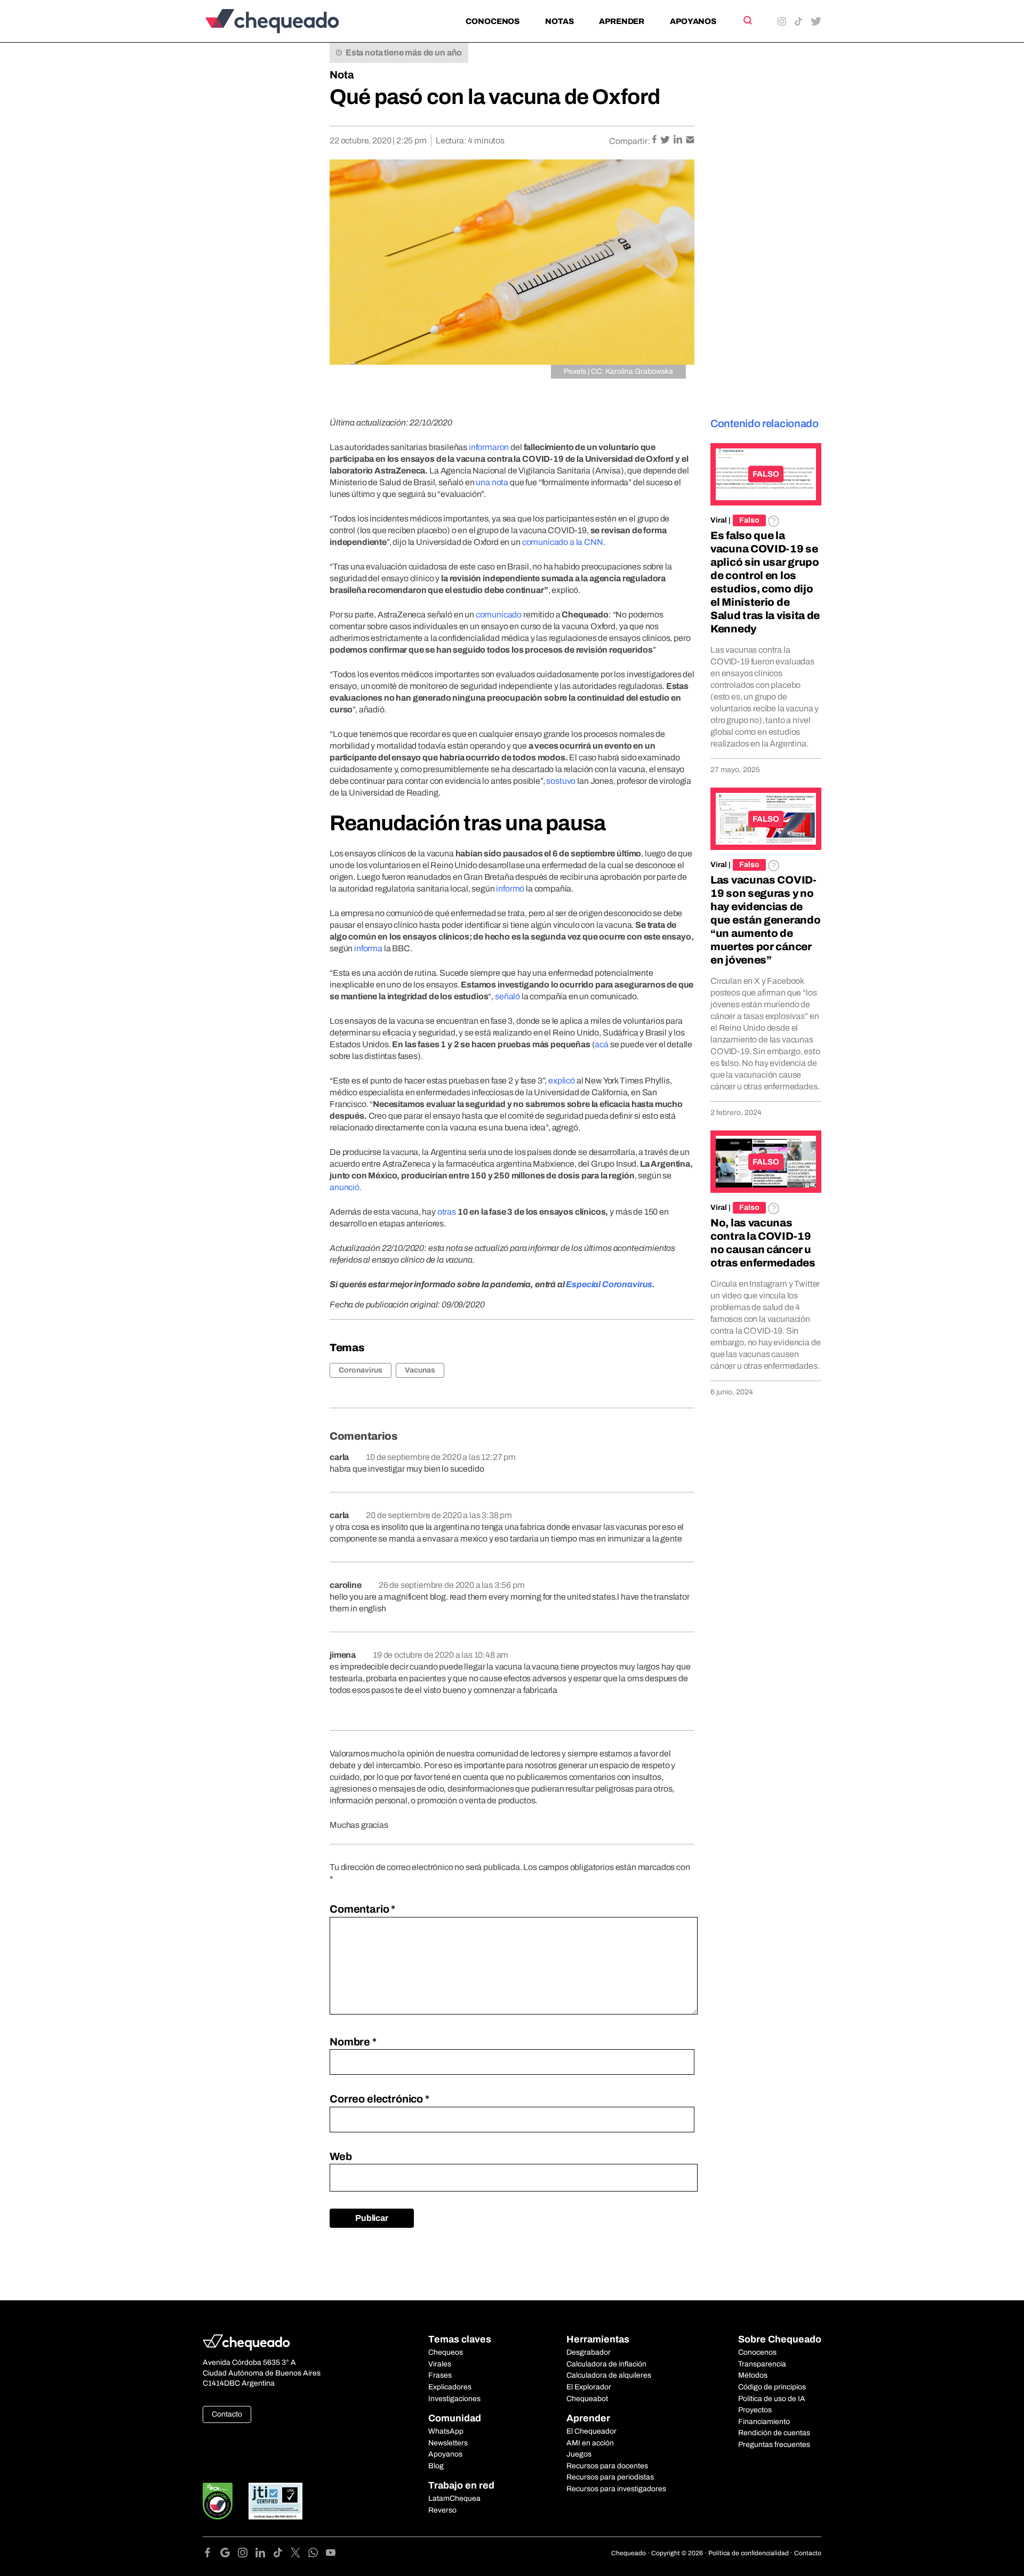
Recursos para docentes (607, 2466)
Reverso (442, 2510)
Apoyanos (693, 21)
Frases (440, 2375)
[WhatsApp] (317, 2554)
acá (602, 1044)
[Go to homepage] (290, 21)
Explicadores (450, 2387)
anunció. (346, 1187)
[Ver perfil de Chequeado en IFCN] (218, 2501)
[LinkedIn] (264, 2554)
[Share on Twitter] (666, 141)
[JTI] (276, 2501)
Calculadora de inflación (606, 2364)
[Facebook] (211, 2554)
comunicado (499, 615)
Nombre (353, 2042)
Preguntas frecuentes (774, 2445)
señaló (507, 996)
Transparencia (762, 2364)
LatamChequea (454, 2498)
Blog (436, 2466)
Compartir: (630, 141)
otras (447, 1212)
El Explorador (589, 2387)
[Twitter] (299, 2554)
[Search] (747, 20)
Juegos (579, 2454)
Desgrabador (589, 2352)
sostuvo (562, 781)
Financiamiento (764, 2422)
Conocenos (493, 21)
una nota (493, 482)
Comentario (362, 1909)
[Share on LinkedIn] (679, 141)
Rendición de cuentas (774, 2433)
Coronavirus (361, 1370)
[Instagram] (247, 2554)
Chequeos (446, 2352)
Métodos (753, 2375)
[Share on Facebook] (655, 141)
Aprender (622, 21)
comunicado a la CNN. (564, 542)
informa (368, 948)
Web (341, 2156)
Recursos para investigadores (616, 2489)
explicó (562, 1081)
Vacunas (420, 1370)
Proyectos (755, 2410)
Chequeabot (587, 2399)
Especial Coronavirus (609, 1284)
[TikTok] (282, 2554)
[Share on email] (690, 141)
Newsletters (448, 2443)
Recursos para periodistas (610, 2477)
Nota (342, 75)
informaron (489, 447)
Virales (440, 2364)
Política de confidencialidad (749, 2553)
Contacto (227, 2414)
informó (510, 889)
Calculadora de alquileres (609, 2375)
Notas (559, 21)
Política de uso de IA (772, 2399)
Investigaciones (454, 2399)
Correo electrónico (379, 2099)
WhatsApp (446, 2431)
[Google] (229, 2554)
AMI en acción (590, 2443)
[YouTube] (331, 2554)
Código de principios (772, 2387)
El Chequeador (591, 2431)
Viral (719, 520)
